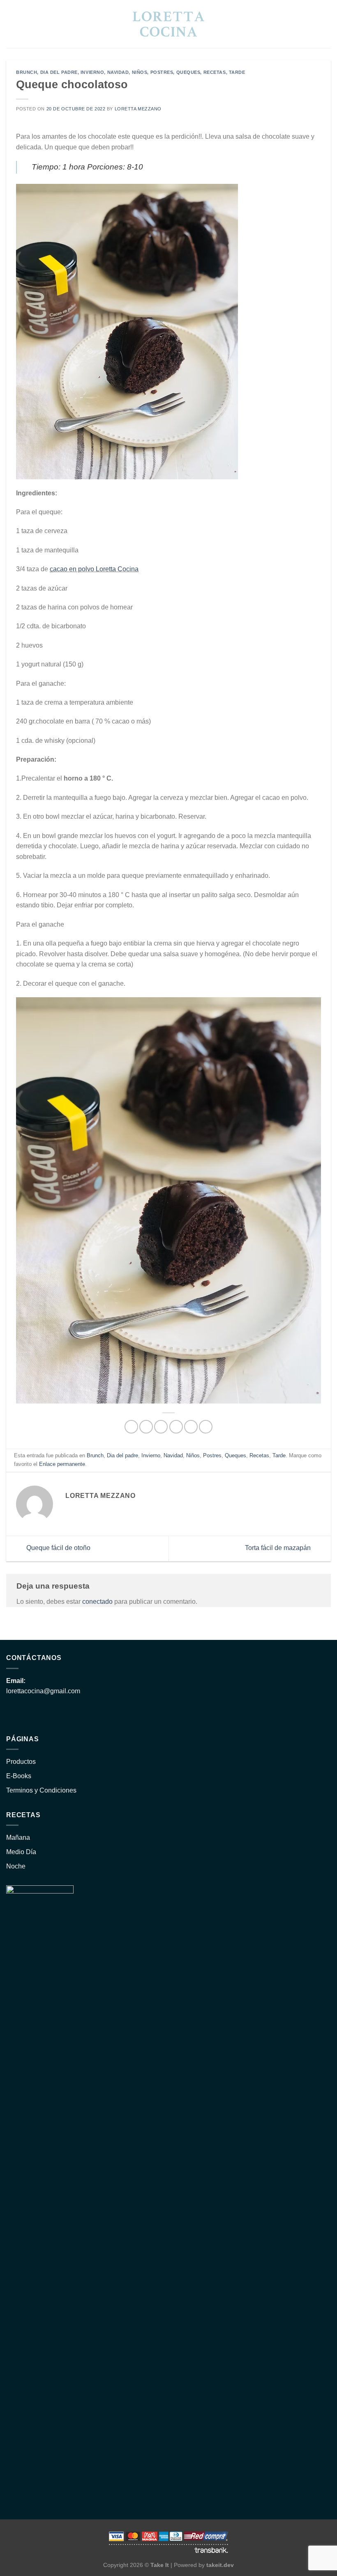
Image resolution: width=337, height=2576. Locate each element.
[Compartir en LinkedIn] (206, 1427)
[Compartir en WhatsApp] (131, 1427)
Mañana (18, 1838)
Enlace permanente (62, 1464)
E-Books (19, 1776)
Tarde (237, 72)
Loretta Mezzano (138, 109)
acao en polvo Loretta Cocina (96, 569)
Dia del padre (59, 72)
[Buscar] (9, 24)
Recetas (215, 72)
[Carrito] (311, 24)
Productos (21, 1762)
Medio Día (21, 1852)
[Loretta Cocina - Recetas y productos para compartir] (169, 24)
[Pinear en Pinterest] (191, 1427)
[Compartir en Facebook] (146, 1427)
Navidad (118, 72)
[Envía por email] (176, 1427)
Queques (188, 72)
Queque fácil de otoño (58, 1548)
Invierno (92, 72)
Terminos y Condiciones (41, 1790)
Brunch (27, 72)
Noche (16, 1866)
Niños (140, 72)
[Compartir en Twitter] (161, 1427)
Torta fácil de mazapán (279, 1548)
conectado (97, 1602)
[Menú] (326, 24)
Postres (162, 72)
